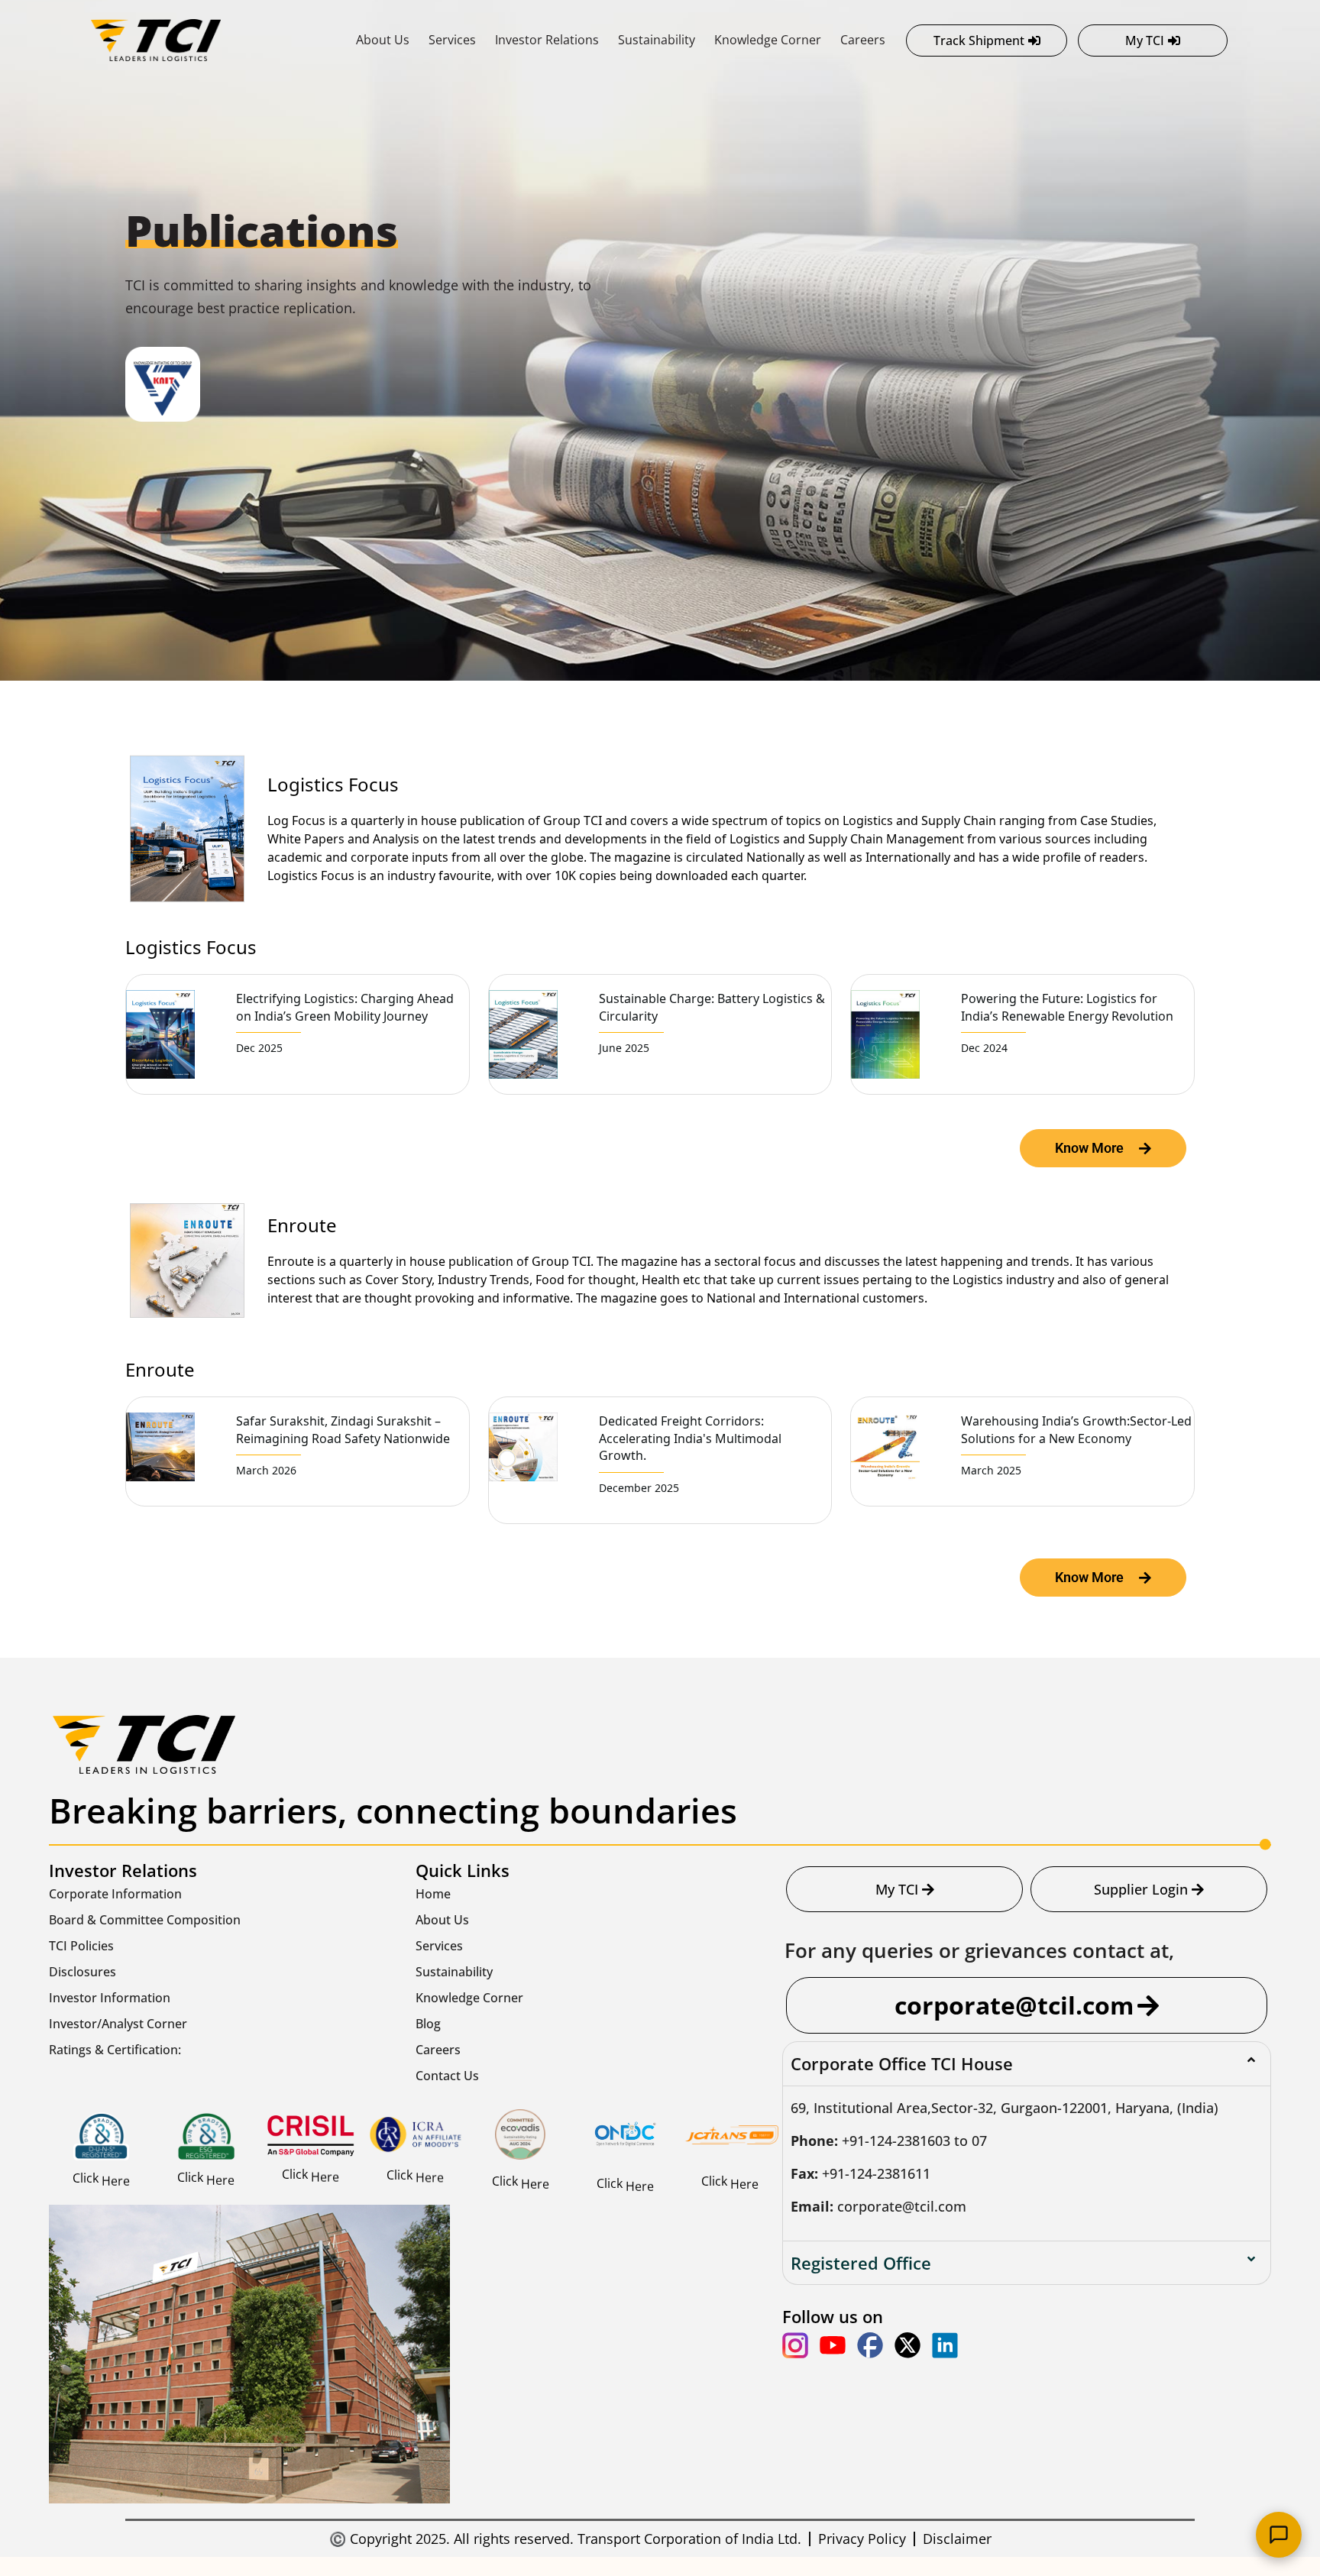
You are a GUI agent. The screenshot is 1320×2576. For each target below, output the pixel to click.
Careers (863, 40)
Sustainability (657, 40)
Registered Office (861, 2263)
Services (452, 40)
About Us (383, 40)
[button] (1027, 2063)
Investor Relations (547, 40)
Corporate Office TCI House (902, 2063)
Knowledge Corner (768, 40)
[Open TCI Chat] (1279, 2535)
